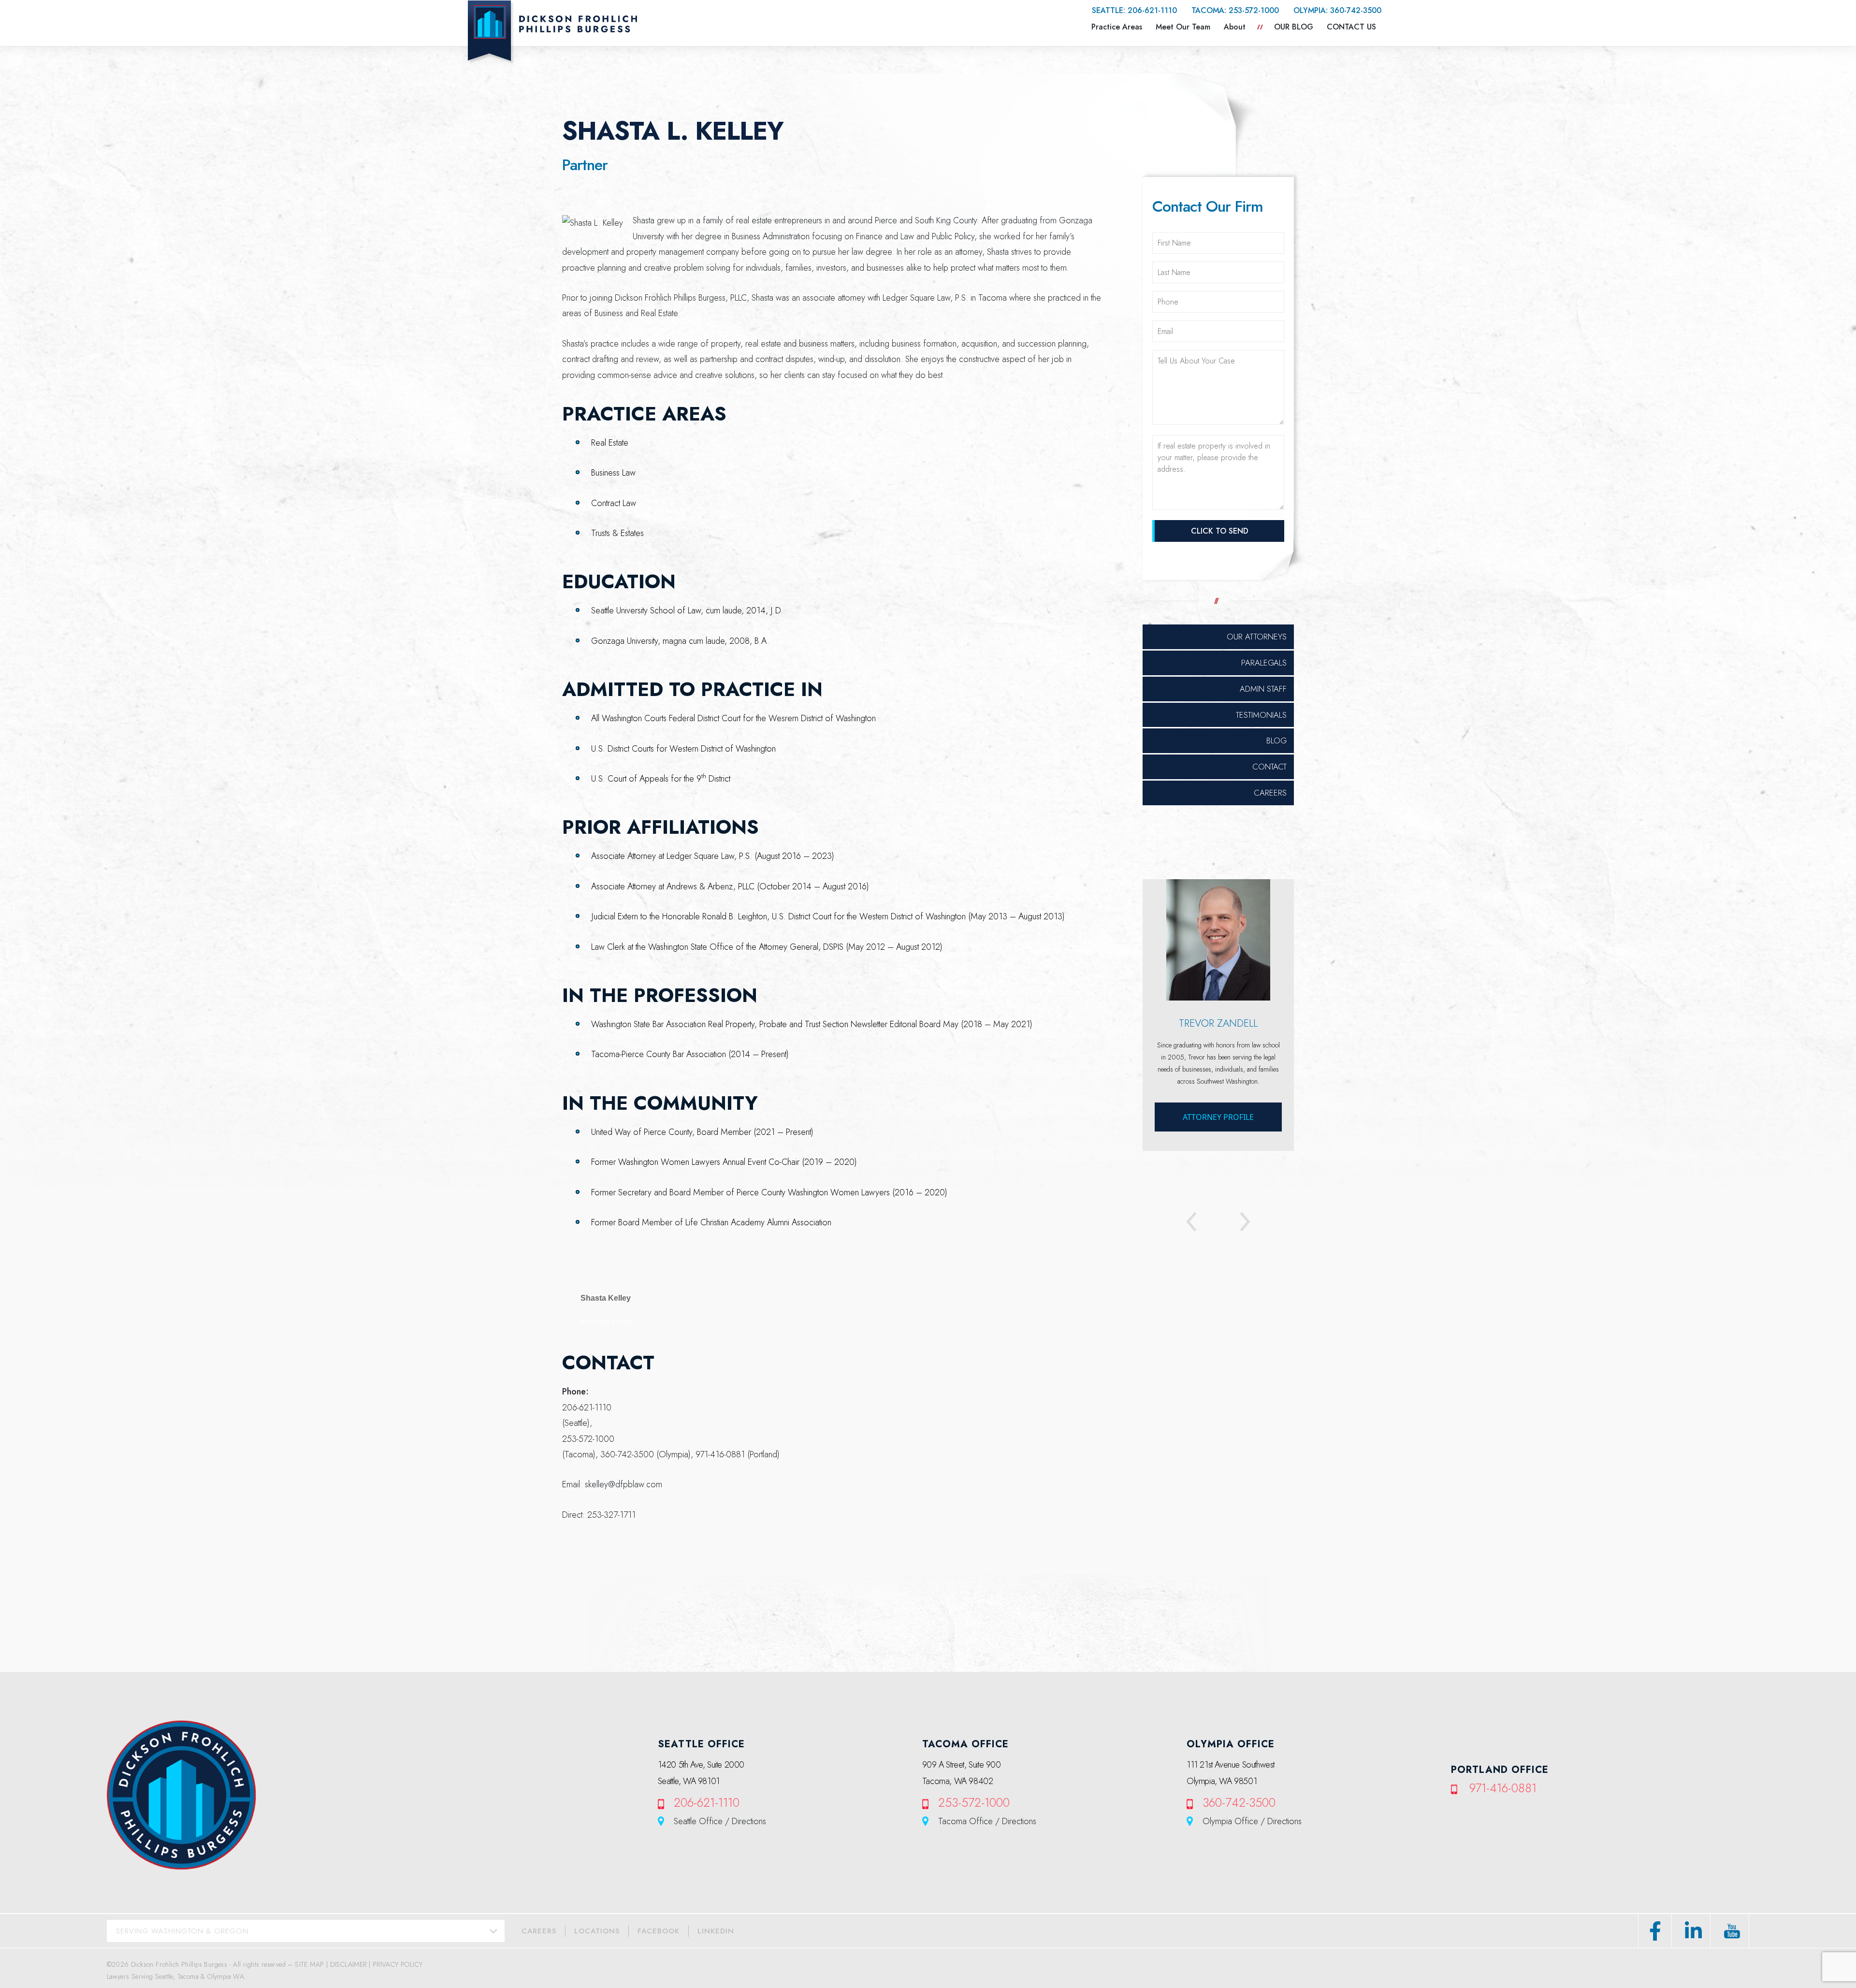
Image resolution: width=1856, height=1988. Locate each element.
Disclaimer (348, 1964)
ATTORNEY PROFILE (1218, 1117)
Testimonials (1261, 715)
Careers (1270, 793)
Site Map (309, 1964)
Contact (1269, 767)
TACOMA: (1235, 10)
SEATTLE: (1134, 10)
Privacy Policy (398, 1964)
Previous (1200, 1223)
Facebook (659, 1931)
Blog (1276, 740)
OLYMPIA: (1337, 10)
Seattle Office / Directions (720, 1821)
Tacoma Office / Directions (987, 1821)
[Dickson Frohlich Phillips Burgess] (552, 32)
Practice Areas (1117, 27)
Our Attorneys (1257, 637)
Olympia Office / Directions (1252, 1821)
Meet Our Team (1183, 27)
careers (539, 1931)
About (1235, 27)
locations (597, 1931)
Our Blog (1294, 27)
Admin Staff (1263, 689)
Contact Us (1351, 27)
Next (1236, 1223)
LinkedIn (716, 1931)
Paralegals (1264, 663)
